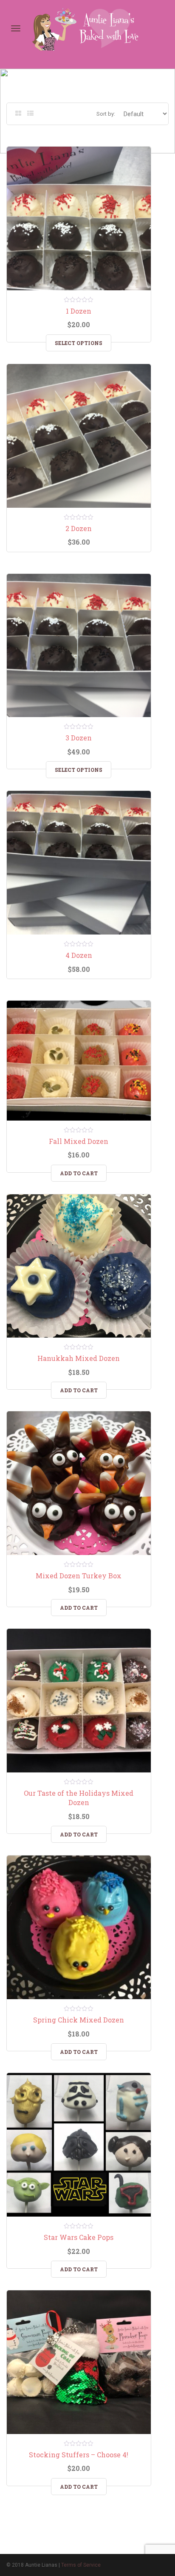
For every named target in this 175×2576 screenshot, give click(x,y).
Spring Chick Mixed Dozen (79, 2020)
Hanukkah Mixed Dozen (79, 1358)
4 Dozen (79, 955)
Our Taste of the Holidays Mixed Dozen (79, 1798)
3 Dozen (79, 738)
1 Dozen (79, 311)
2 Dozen (79, 528)
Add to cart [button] (79, 1173)
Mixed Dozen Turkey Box (79, 1576)
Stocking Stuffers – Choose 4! (79, 2455)
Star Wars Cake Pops (79, 2237)
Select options (79, 343)
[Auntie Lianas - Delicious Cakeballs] (90, 28)
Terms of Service (81, 2565)
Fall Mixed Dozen (79, 1141)
